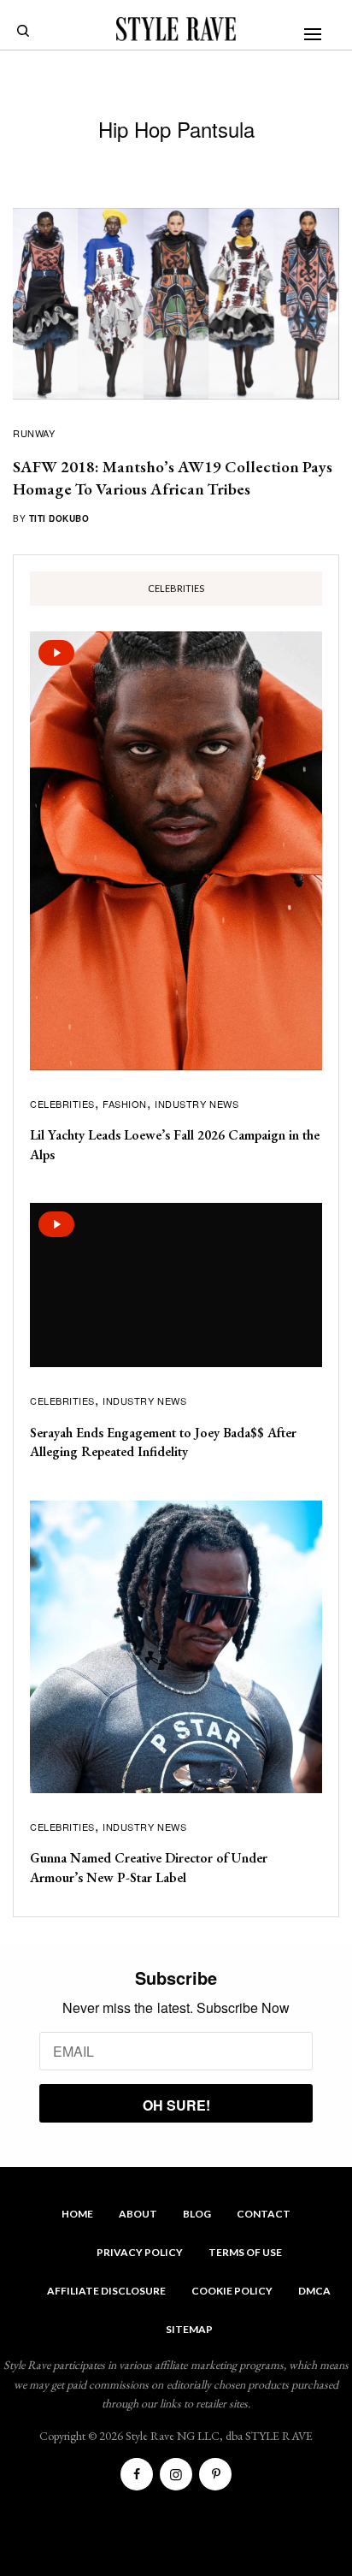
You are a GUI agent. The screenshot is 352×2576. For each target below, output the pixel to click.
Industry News (197, 1104)
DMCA (314, 2291)
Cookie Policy (232, 2291)
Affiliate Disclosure (106, 2291)
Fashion (125, 1104)
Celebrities (62, 1104)
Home (77, 2214)
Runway (34, 433)
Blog (197, 2214)
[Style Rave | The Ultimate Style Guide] (176, 29)
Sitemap (189, 2329)
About (138, 2214)
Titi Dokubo (59, 518)
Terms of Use (245, 2252)
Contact (264, 2214)
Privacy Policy (140, 2252)
